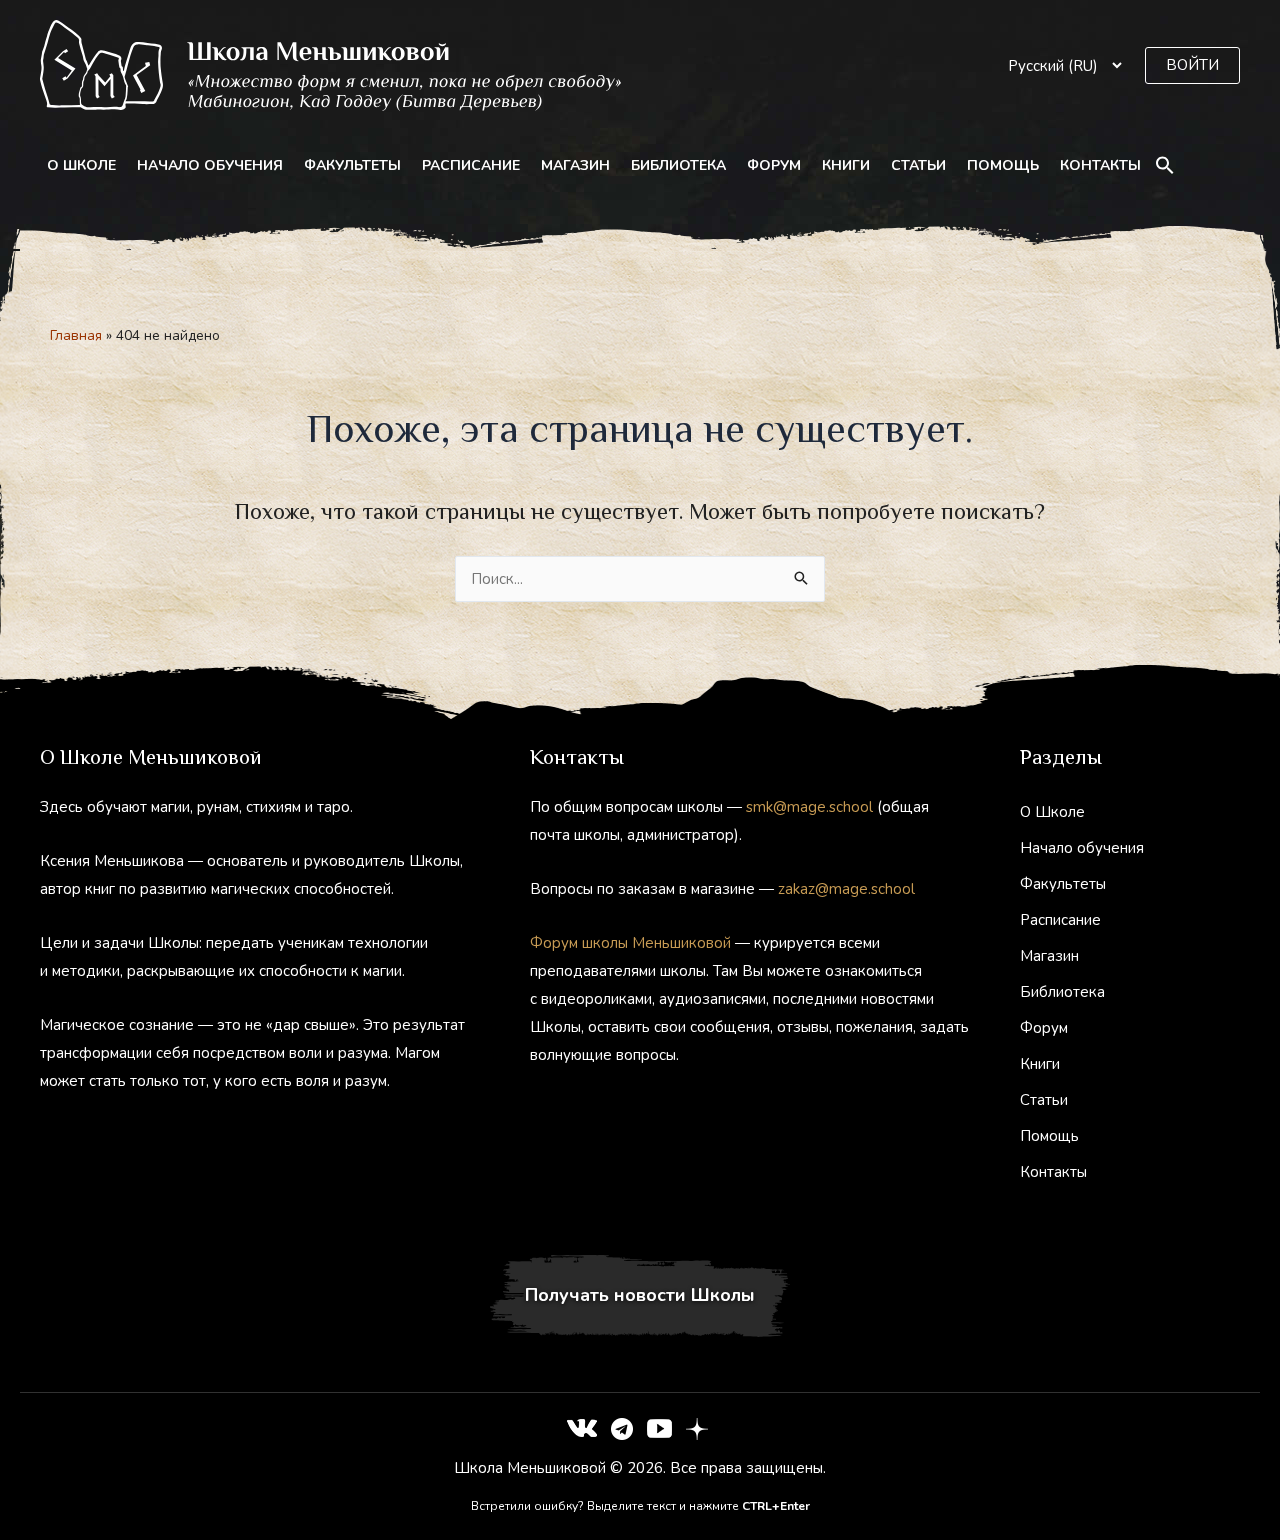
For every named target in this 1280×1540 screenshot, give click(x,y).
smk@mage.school (809, 807)
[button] (1192, 65)
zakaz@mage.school (846, 889)
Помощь (1003, 165)
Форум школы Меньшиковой (630, 943)
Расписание (471, 165)
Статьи (918, 165)
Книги (846, 165)
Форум (774, 165)
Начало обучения (210, 165)
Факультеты (352, 165)
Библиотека (678, 165)
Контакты (1100, 165)
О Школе (81, 165)
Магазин (575, 165)
